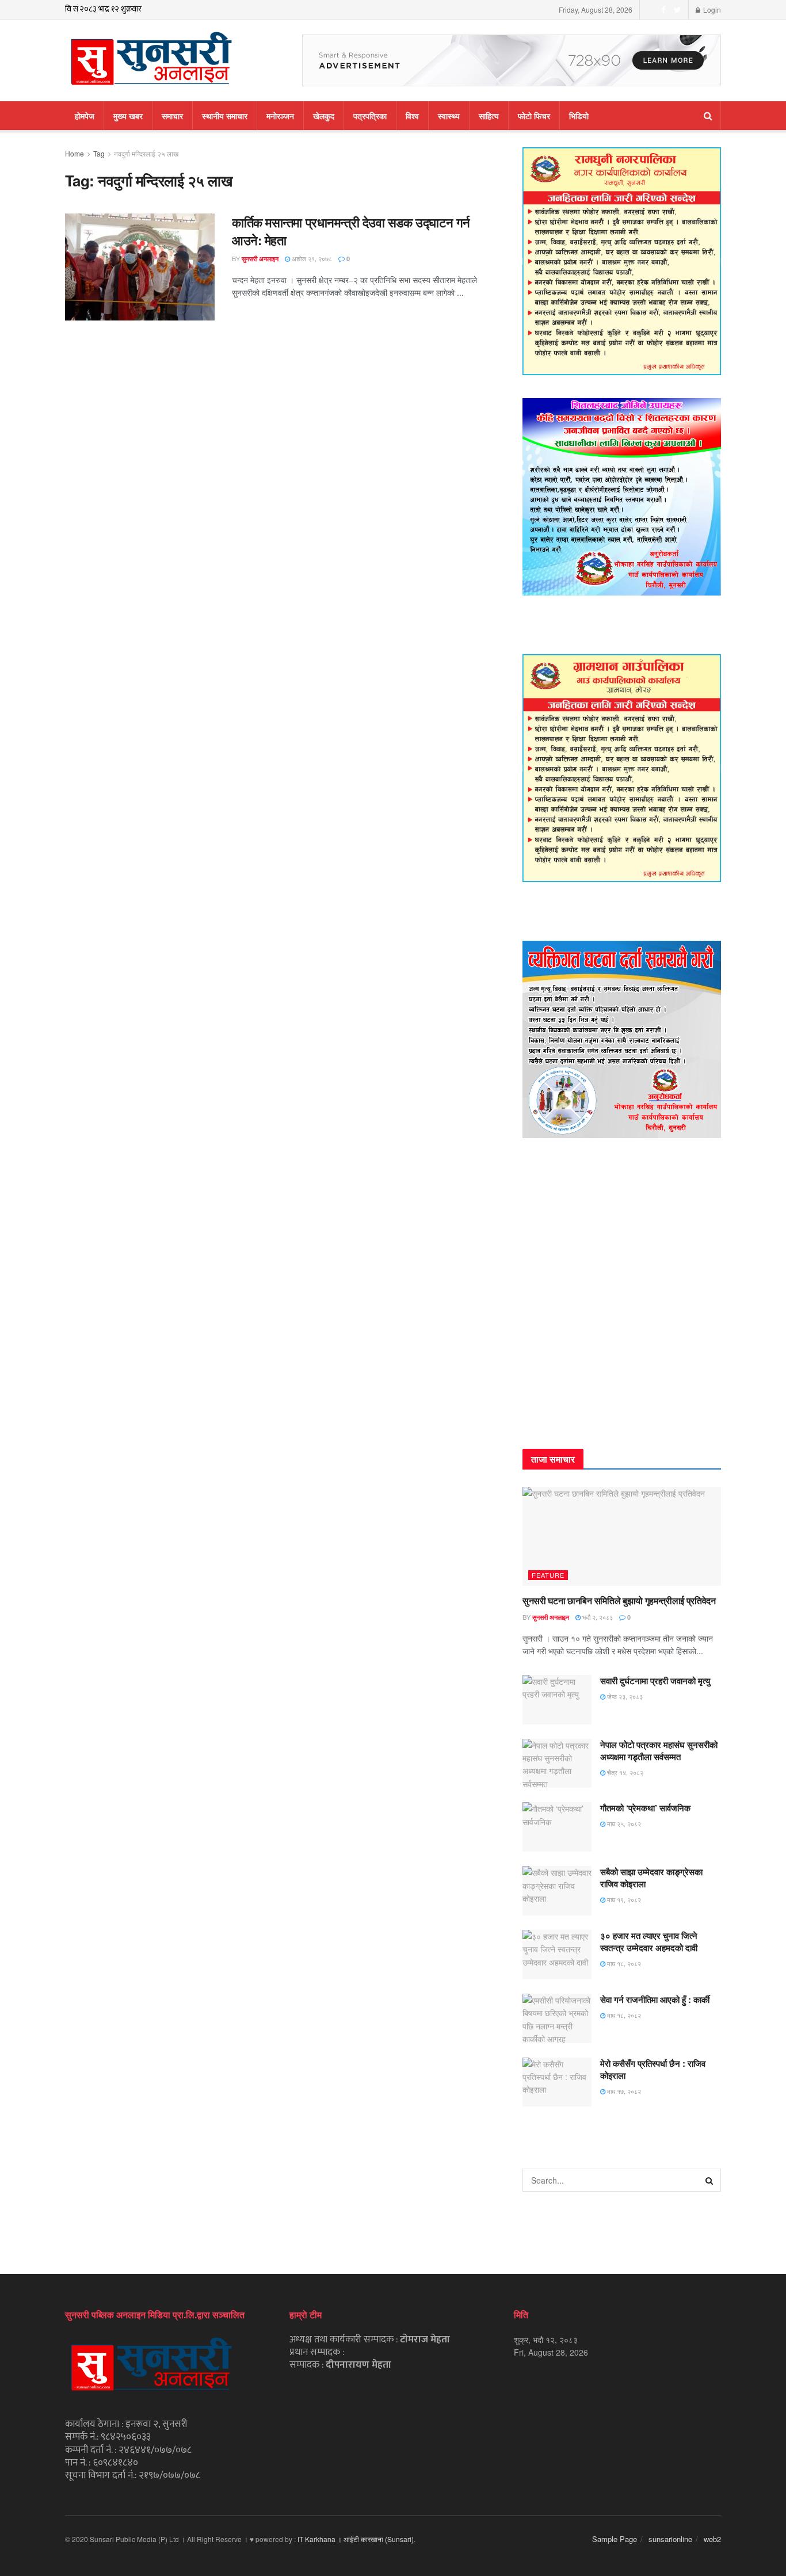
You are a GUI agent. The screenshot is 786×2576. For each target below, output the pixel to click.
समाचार (172, 116)
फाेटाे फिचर (534, 116)
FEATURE (548, 1575)
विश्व (412, 116)
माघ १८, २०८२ (623, 1963)
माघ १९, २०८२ (623, 1899)
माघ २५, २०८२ (623, 1823)
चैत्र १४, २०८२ (624, 1772)
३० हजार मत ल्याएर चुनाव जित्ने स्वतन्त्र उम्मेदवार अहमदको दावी (649, 1942)
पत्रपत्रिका (370, 116)
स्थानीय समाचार (225, 116)
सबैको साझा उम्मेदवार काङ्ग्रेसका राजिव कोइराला (651, 1878)
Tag (99, 153)
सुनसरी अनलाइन (260, 259)
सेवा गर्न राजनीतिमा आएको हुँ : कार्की (655, 1999)
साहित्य (489, 116)
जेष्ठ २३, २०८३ (624, 1696)
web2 (712, 2539)
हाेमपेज (85, 116)
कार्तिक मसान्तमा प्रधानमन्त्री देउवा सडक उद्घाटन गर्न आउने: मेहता (351, 231)
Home (75, 153)
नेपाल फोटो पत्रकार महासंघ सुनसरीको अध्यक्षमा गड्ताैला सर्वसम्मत (659, 1751)
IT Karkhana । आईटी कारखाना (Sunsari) (356, 2539)
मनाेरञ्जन (280, 116)
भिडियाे (579, 116)
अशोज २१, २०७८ (311, 258)
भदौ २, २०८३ (597, 1617)
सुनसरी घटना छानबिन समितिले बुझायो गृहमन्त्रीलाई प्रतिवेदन (619, 1600)
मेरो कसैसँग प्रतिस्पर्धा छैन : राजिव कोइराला (653, 2069)
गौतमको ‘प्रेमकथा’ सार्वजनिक (645, 1808)
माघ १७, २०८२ (623, 2091)
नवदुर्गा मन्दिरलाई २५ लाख (146, 153)
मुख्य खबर (128, 116)
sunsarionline (670, 2539)
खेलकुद (324, 116)
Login (711, 9)
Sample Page (615, 2539)
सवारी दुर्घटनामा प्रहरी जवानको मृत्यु (655, 1681)
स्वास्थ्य (449, 116)
